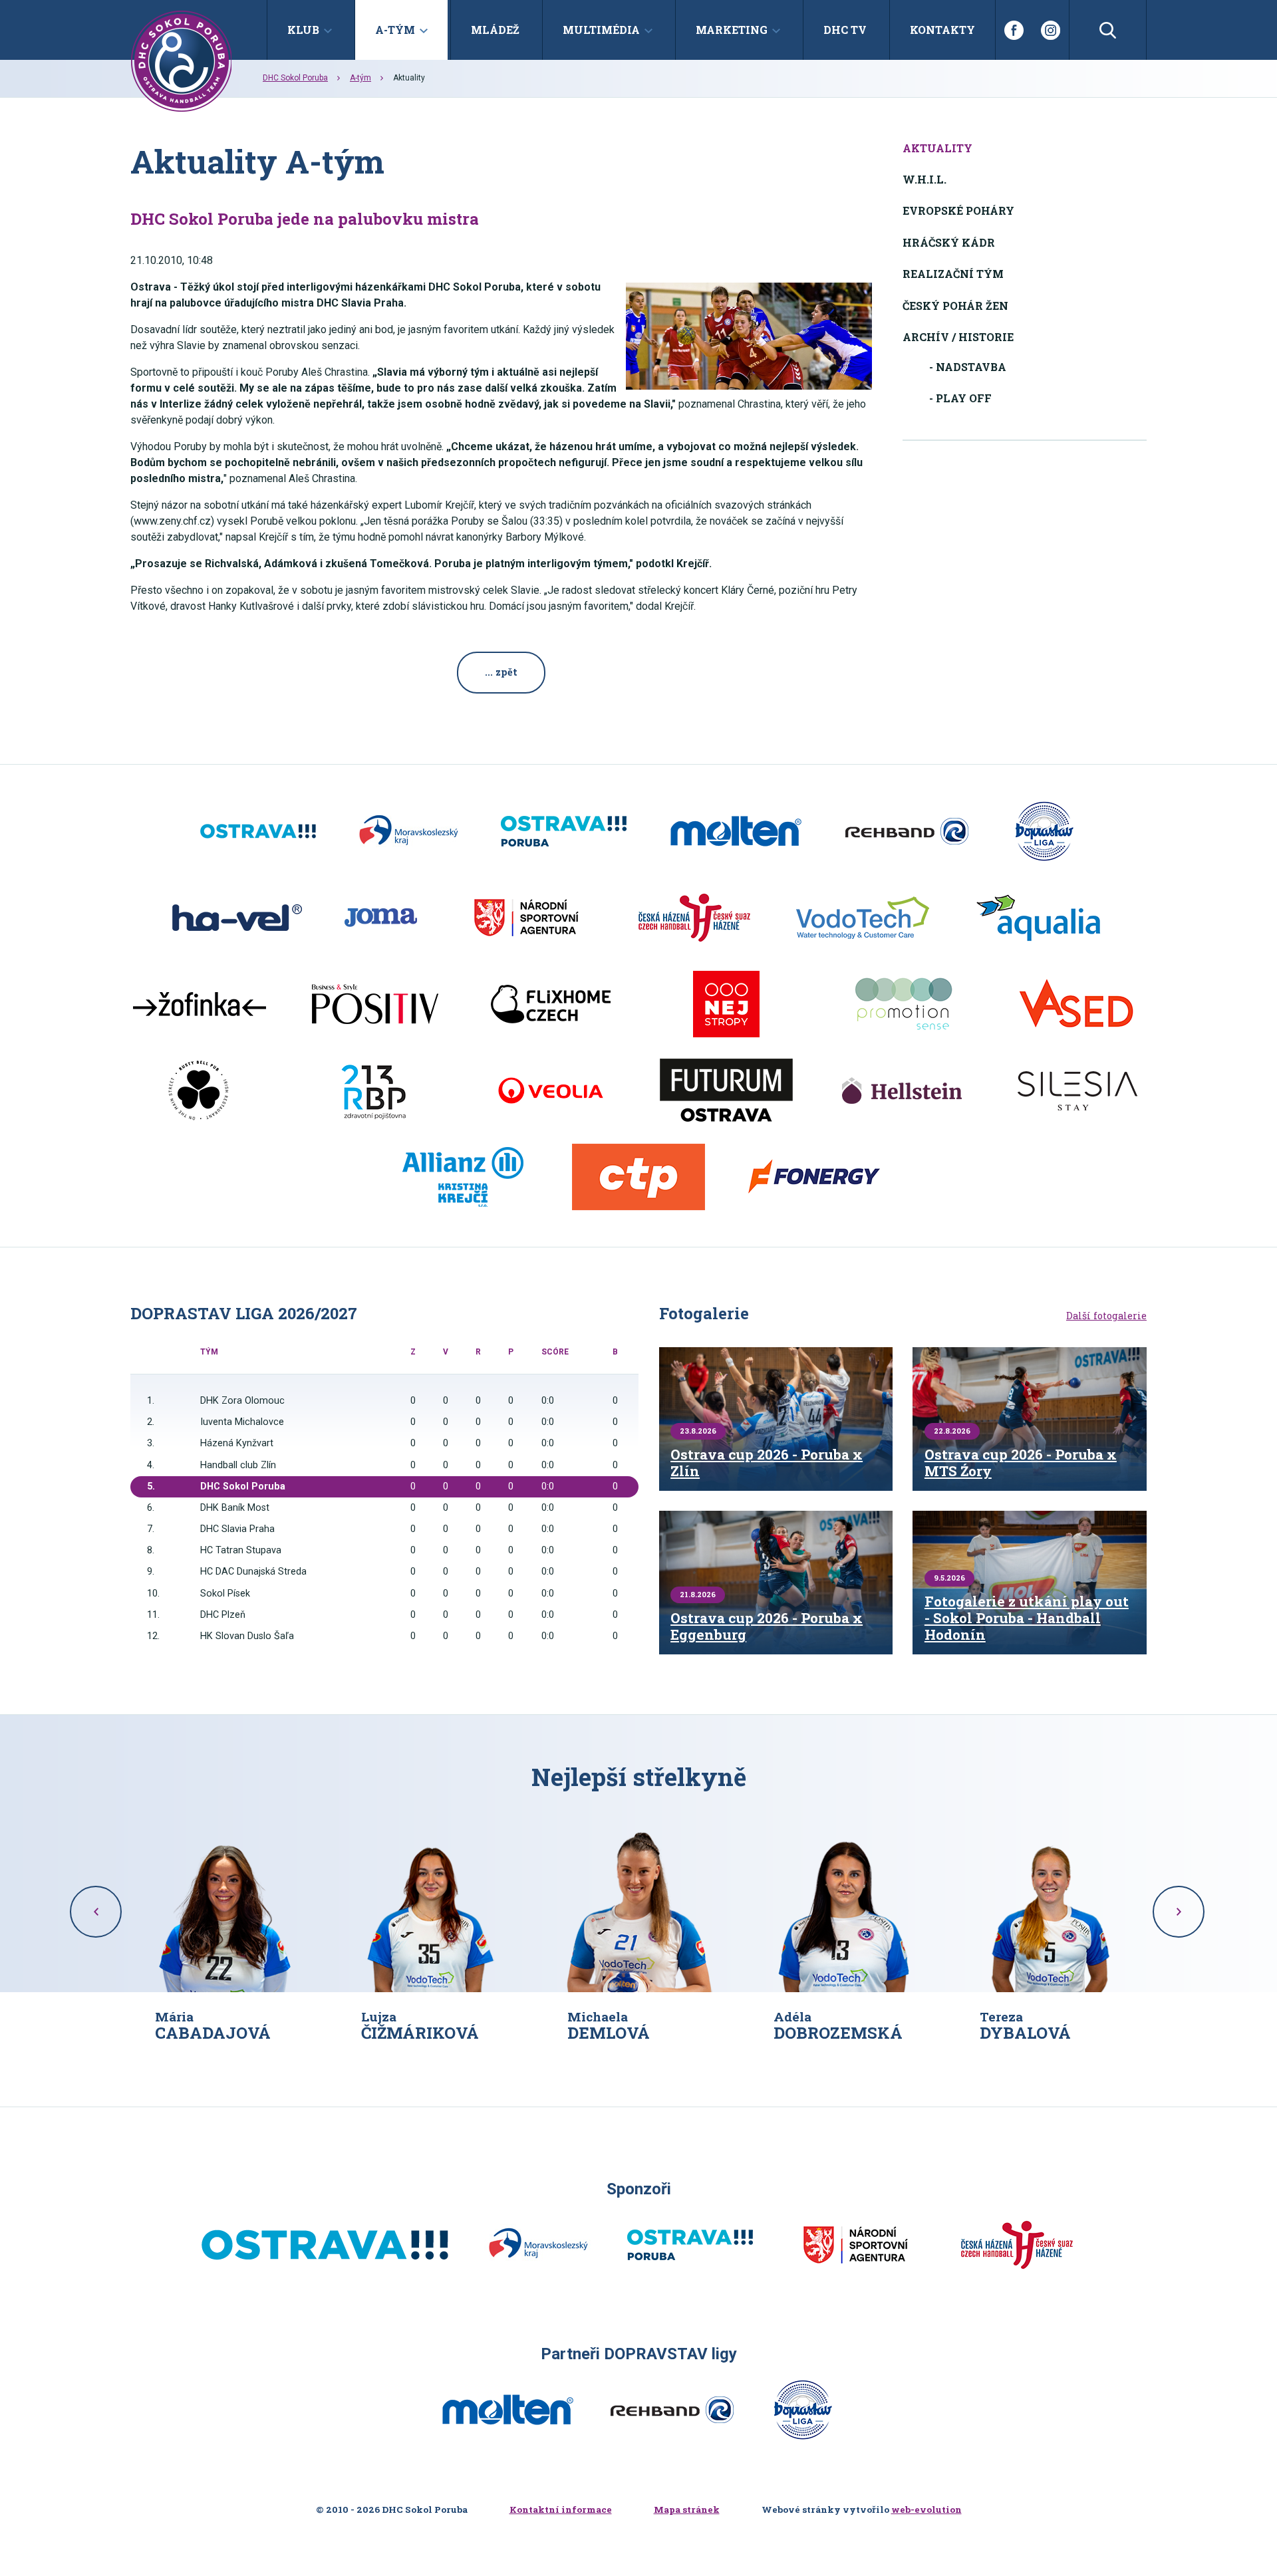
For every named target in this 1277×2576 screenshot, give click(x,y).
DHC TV (845, 30)
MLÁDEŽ (495, 30)
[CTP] (638, 1177)
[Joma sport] (381, 918)
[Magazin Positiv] (375, 1004)
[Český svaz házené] (694, 918)
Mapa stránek (687, 2510)
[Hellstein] (902, 1091)
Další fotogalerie (1106, 1316)
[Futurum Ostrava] (726, 1091)
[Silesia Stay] (1077, 1091)
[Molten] (736, 831)
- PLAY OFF (960, 398)
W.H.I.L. (924, 179)
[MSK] (408, 831)
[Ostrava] (258, 831)
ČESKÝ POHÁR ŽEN (955, 306)
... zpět (501, 672)
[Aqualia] (1038, 918)
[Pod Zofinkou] (200, 1004)
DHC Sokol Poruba (295, 78)
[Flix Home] (551, 1004)
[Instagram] (1051, 30)
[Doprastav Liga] (1044, 831)
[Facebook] (1014, 30)
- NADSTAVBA (968, 367)
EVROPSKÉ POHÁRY (958, 210)
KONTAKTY (942, 30)
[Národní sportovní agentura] (526, 918)
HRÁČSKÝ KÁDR (949, 242)
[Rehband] (907, 831)
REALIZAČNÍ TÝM (953, 274)
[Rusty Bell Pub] (200, 1091)
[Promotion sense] (902, 1004)
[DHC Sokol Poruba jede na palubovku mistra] (749, 336)
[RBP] (375, 1091)
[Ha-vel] (237, 918)
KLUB (303, 30)
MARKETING (732, 30)
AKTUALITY (937, 148)
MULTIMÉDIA (601, 30)
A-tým (360, 78)
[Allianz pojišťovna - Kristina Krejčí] (463, 1177)
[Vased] (1077, 1004)
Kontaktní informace (561, 2510)
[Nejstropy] (726, 1004)
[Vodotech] (863, 918)
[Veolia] (551, 1091)
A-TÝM (395, 30)
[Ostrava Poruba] (564, 831)
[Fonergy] (814, 1177)
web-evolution (926, 2510)
